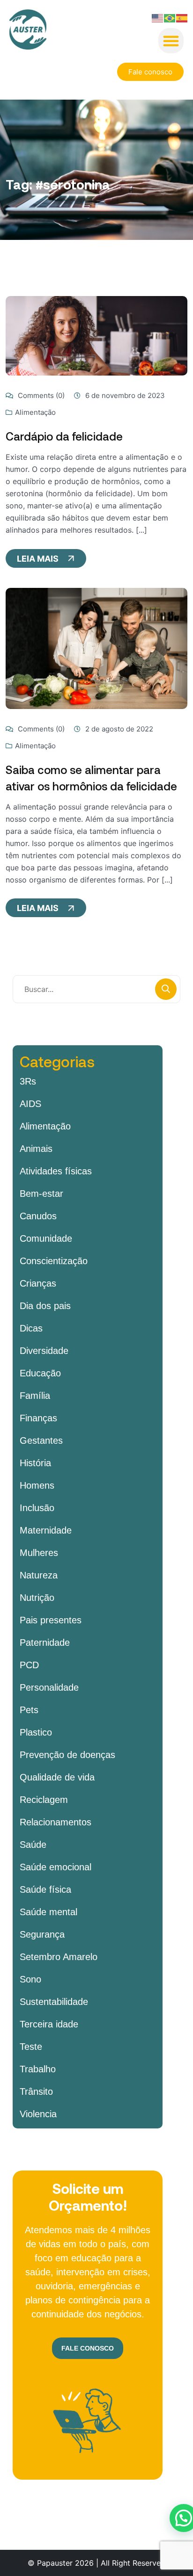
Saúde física (45, 1889)
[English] (158, 17)
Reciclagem (44, 1800)
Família (35, 1396)
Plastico (36, 1732)
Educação (40, 1373)
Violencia (38, 2114)
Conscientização (54, 1261)
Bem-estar (41, 1194)
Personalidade (49, 1687)
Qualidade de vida (57, 1777)
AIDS (30, 1104)
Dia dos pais (45, 1306)
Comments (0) (40, 395)
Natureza (39, 1575)
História (35, 1463)
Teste (31, 2047)
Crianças (38, 1283)
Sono (30, 1979)
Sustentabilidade (54, 2002)
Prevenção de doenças (67, 1755)
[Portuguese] (170, 17)
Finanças (38, 1418)
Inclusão (37, 1508)
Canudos (38, 1216)
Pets (29, 1710)
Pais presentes (51, 1620)
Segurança (42, 1934)
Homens (37, 1485)
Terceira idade (49, 2024)
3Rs (28, 1081)
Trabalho (38, 2069)
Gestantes (41, 1440)
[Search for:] (96, 989)
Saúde (33, 1845)
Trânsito (36, 2091)
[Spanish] (182, 17)
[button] (171, 41)
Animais (36, 1149)
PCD (29, 1665)
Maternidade (46, 1530)
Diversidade (44, 1351)
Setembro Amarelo (59, 1957)
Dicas (31, 1328)
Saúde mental (48, 1912)
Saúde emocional (56, 1867)
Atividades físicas (56, 1171)
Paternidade (45, 1643)
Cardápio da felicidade (64, 436)
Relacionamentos (56, 1822)
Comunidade (46, 1238)
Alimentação (35, 412)
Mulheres (39, 1553)
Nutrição (37, 1598)
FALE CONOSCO (88, 2348)
